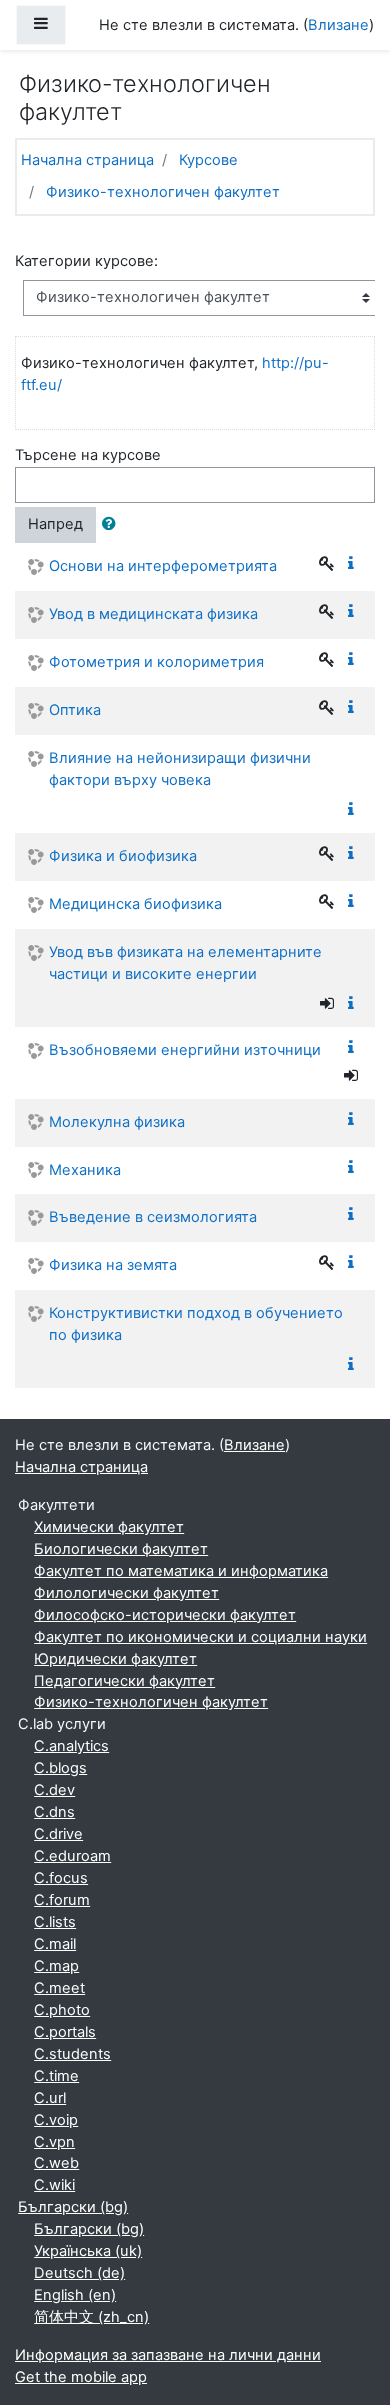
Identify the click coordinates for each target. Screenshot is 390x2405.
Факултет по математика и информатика (181, 1571)
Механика (85, 1170)
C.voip (56, 2120)
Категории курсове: (86, 261)
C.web (56, 2163)
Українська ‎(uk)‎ (88, 2251)
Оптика (75, 710)
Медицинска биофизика (135, 904)
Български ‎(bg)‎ (73, 2207)
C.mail (55, 1944)
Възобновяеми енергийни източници (185, 1050)
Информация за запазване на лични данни (168, 2355)
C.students (72, 2054)
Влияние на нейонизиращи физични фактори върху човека (180, 769)
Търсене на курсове (88, 455)
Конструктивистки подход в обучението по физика (196, 1324)
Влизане (338, 25)
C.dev (54, 1790)
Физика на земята (113, 1265)
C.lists (55, 1922)
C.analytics (71, 1746)
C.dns (54, 1812)
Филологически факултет (126, 1593)
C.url (50, 2098)
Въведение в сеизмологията (153, 1217)
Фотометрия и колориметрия (156, 662)
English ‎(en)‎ (75, 2295)
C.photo (62, 2010)
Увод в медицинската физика (153, 614)
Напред (55, 524)
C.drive (58, 1834)
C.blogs (60, 1768)
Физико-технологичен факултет (163, 192)
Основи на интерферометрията (163, 566)
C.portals (65, 2032)
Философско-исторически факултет (165, 1615)
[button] (113, 525)
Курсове (208, 160)
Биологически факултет (121, 1549)
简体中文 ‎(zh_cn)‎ (91, 2317)
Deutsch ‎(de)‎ (79, 2273)
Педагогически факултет (124, 1681)
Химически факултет (109, 1527)
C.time (56, 2076)
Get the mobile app (81, 2377)
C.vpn (54, 2142)
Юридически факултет (115, 1659)
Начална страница (87, 160)
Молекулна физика (117, 1122)
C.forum (62, 1900)
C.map (56, 1966)
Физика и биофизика (123, 856)
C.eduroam (72, 1856)
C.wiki (54, 2185)
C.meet (59, 1988)
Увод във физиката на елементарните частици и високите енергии (185, 963)
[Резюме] (355, 564)
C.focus (61, 1878)
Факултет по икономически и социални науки (200, 1637)
